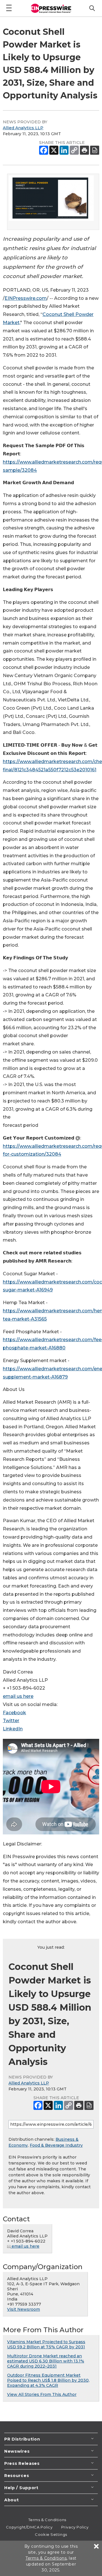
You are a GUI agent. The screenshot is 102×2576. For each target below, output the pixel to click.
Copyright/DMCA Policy (29, 2527)
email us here (18, 1696)
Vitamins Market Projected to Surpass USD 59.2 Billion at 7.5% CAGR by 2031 (46, 2344)
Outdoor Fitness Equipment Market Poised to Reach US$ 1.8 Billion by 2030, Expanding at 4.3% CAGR (48, 2380)
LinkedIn (13, 1729)
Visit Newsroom (24, 2309)
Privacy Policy (75, 2527)
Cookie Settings (51, 2534)
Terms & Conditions (47, 2520)
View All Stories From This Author (42, 2394)
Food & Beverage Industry (56, 2145)
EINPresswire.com (26, 298)
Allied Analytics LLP (23, 128)
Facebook (14, 1713)
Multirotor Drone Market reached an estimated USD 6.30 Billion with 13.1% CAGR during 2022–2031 (46, 2361)
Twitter (11, 1721)
